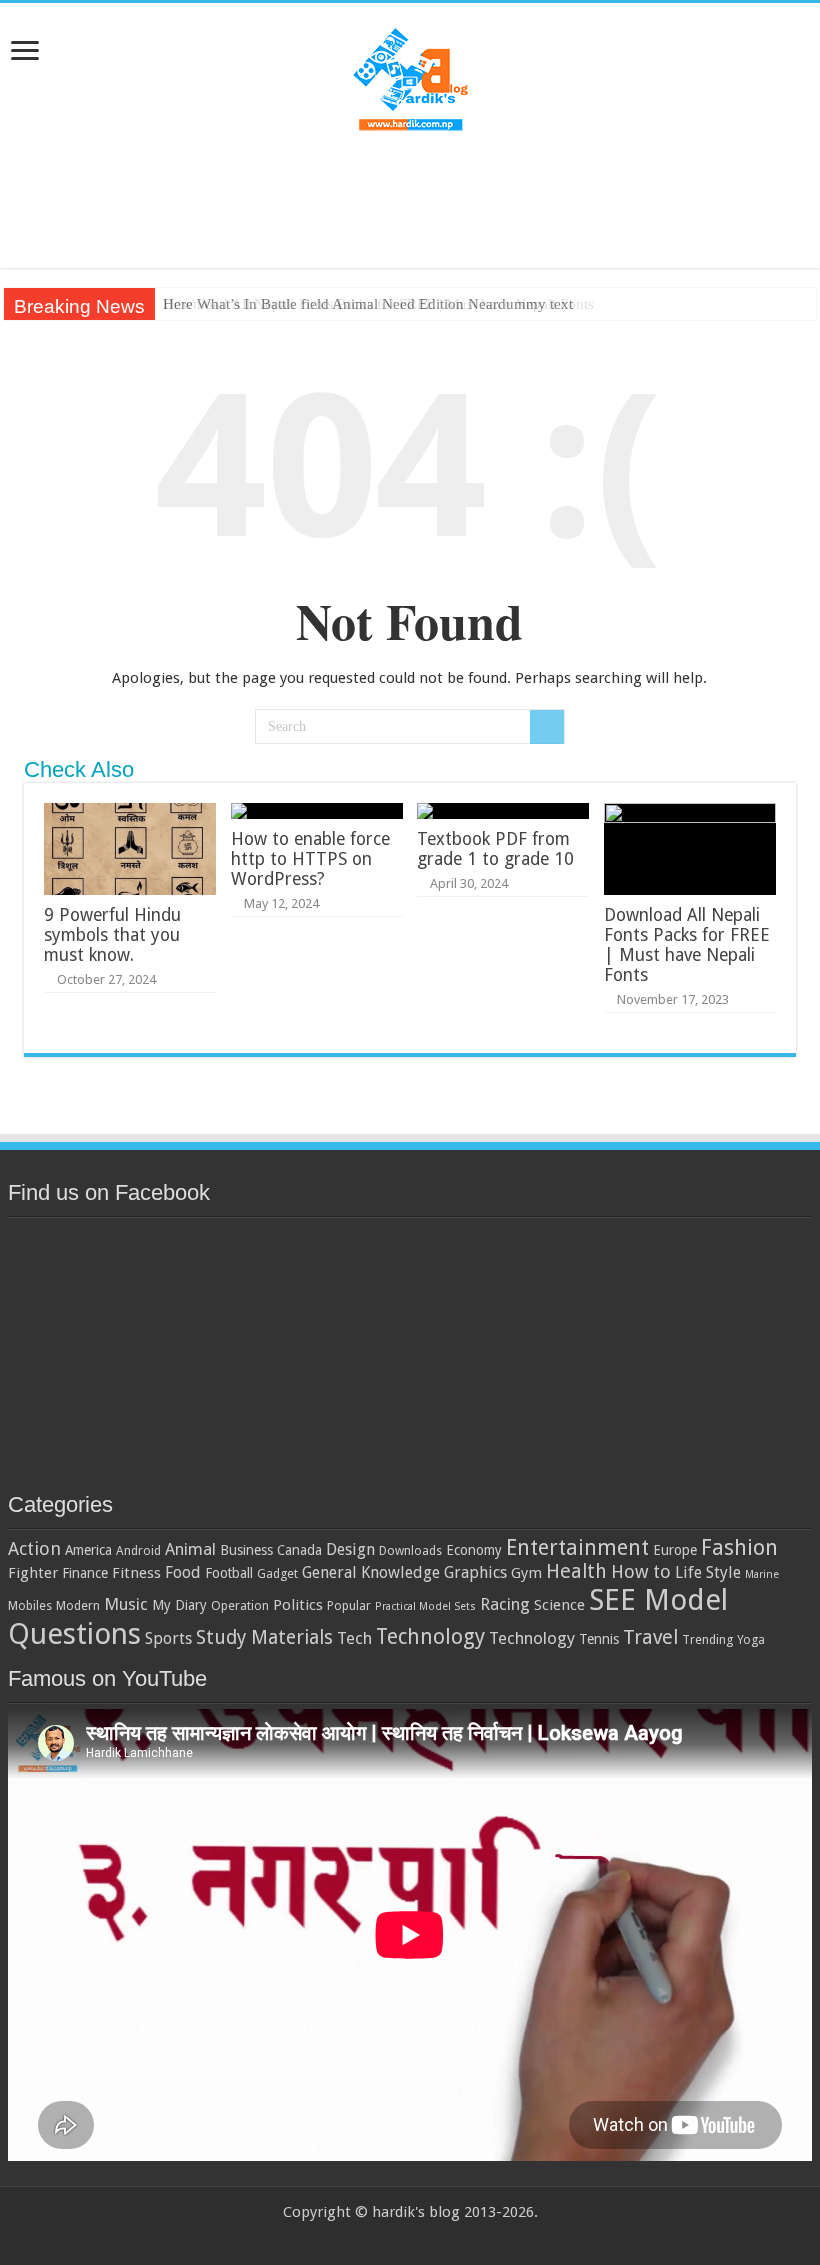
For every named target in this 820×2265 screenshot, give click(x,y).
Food (183, 1572)
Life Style (708, 1572)
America (88, 1550)
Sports (168, 1638)
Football (229, 1573)
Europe (675, 1550)
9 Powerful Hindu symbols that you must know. (112, 935)
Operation (240, 1605)
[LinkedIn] (410, 2236)
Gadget (277, 1573)
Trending (707, 1639)
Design (350, 1549)
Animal (190, 1549)
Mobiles (30, 1605)
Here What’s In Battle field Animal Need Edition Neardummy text (368, 304)
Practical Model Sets (425, 1606)
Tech (354, 1638)
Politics (298, 1605)
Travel (650, 1637)
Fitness (136, 1573)
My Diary (179, 1605)
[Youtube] (429, 2236)
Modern (78, 1605)
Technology (430, 1637)
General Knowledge (371, 1572)
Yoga (751, 1639)
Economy (474, 1550)
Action (34, 1548)
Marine (762, 1574)
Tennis (599, 1639)
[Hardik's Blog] (410, 77)
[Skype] (448, 2236)
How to (641, 1571)
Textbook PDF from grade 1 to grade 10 (495, 849)
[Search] (547, 727)
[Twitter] (391, 2236)
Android (138, 1550)
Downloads (410, 1550)
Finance (85, 1573)
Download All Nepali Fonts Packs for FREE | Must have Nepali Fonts (687, 945)
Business (246, 1550)
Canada (299, 1550)
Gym (526, 1573)
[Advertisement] (410, 203)
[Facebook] (372, 2236)
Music (126, 1604)
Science (559, 1605)
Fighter (33, 1573)
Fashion (739, 1547)
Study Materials (264, 1637)
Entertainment (577, 1547)
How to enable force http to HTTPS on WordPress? (310, 859)
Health (576, 1571)
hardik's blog (416, 2212)
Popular (349, 1605)
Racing (505, 1604)
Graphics (475, 1572)
